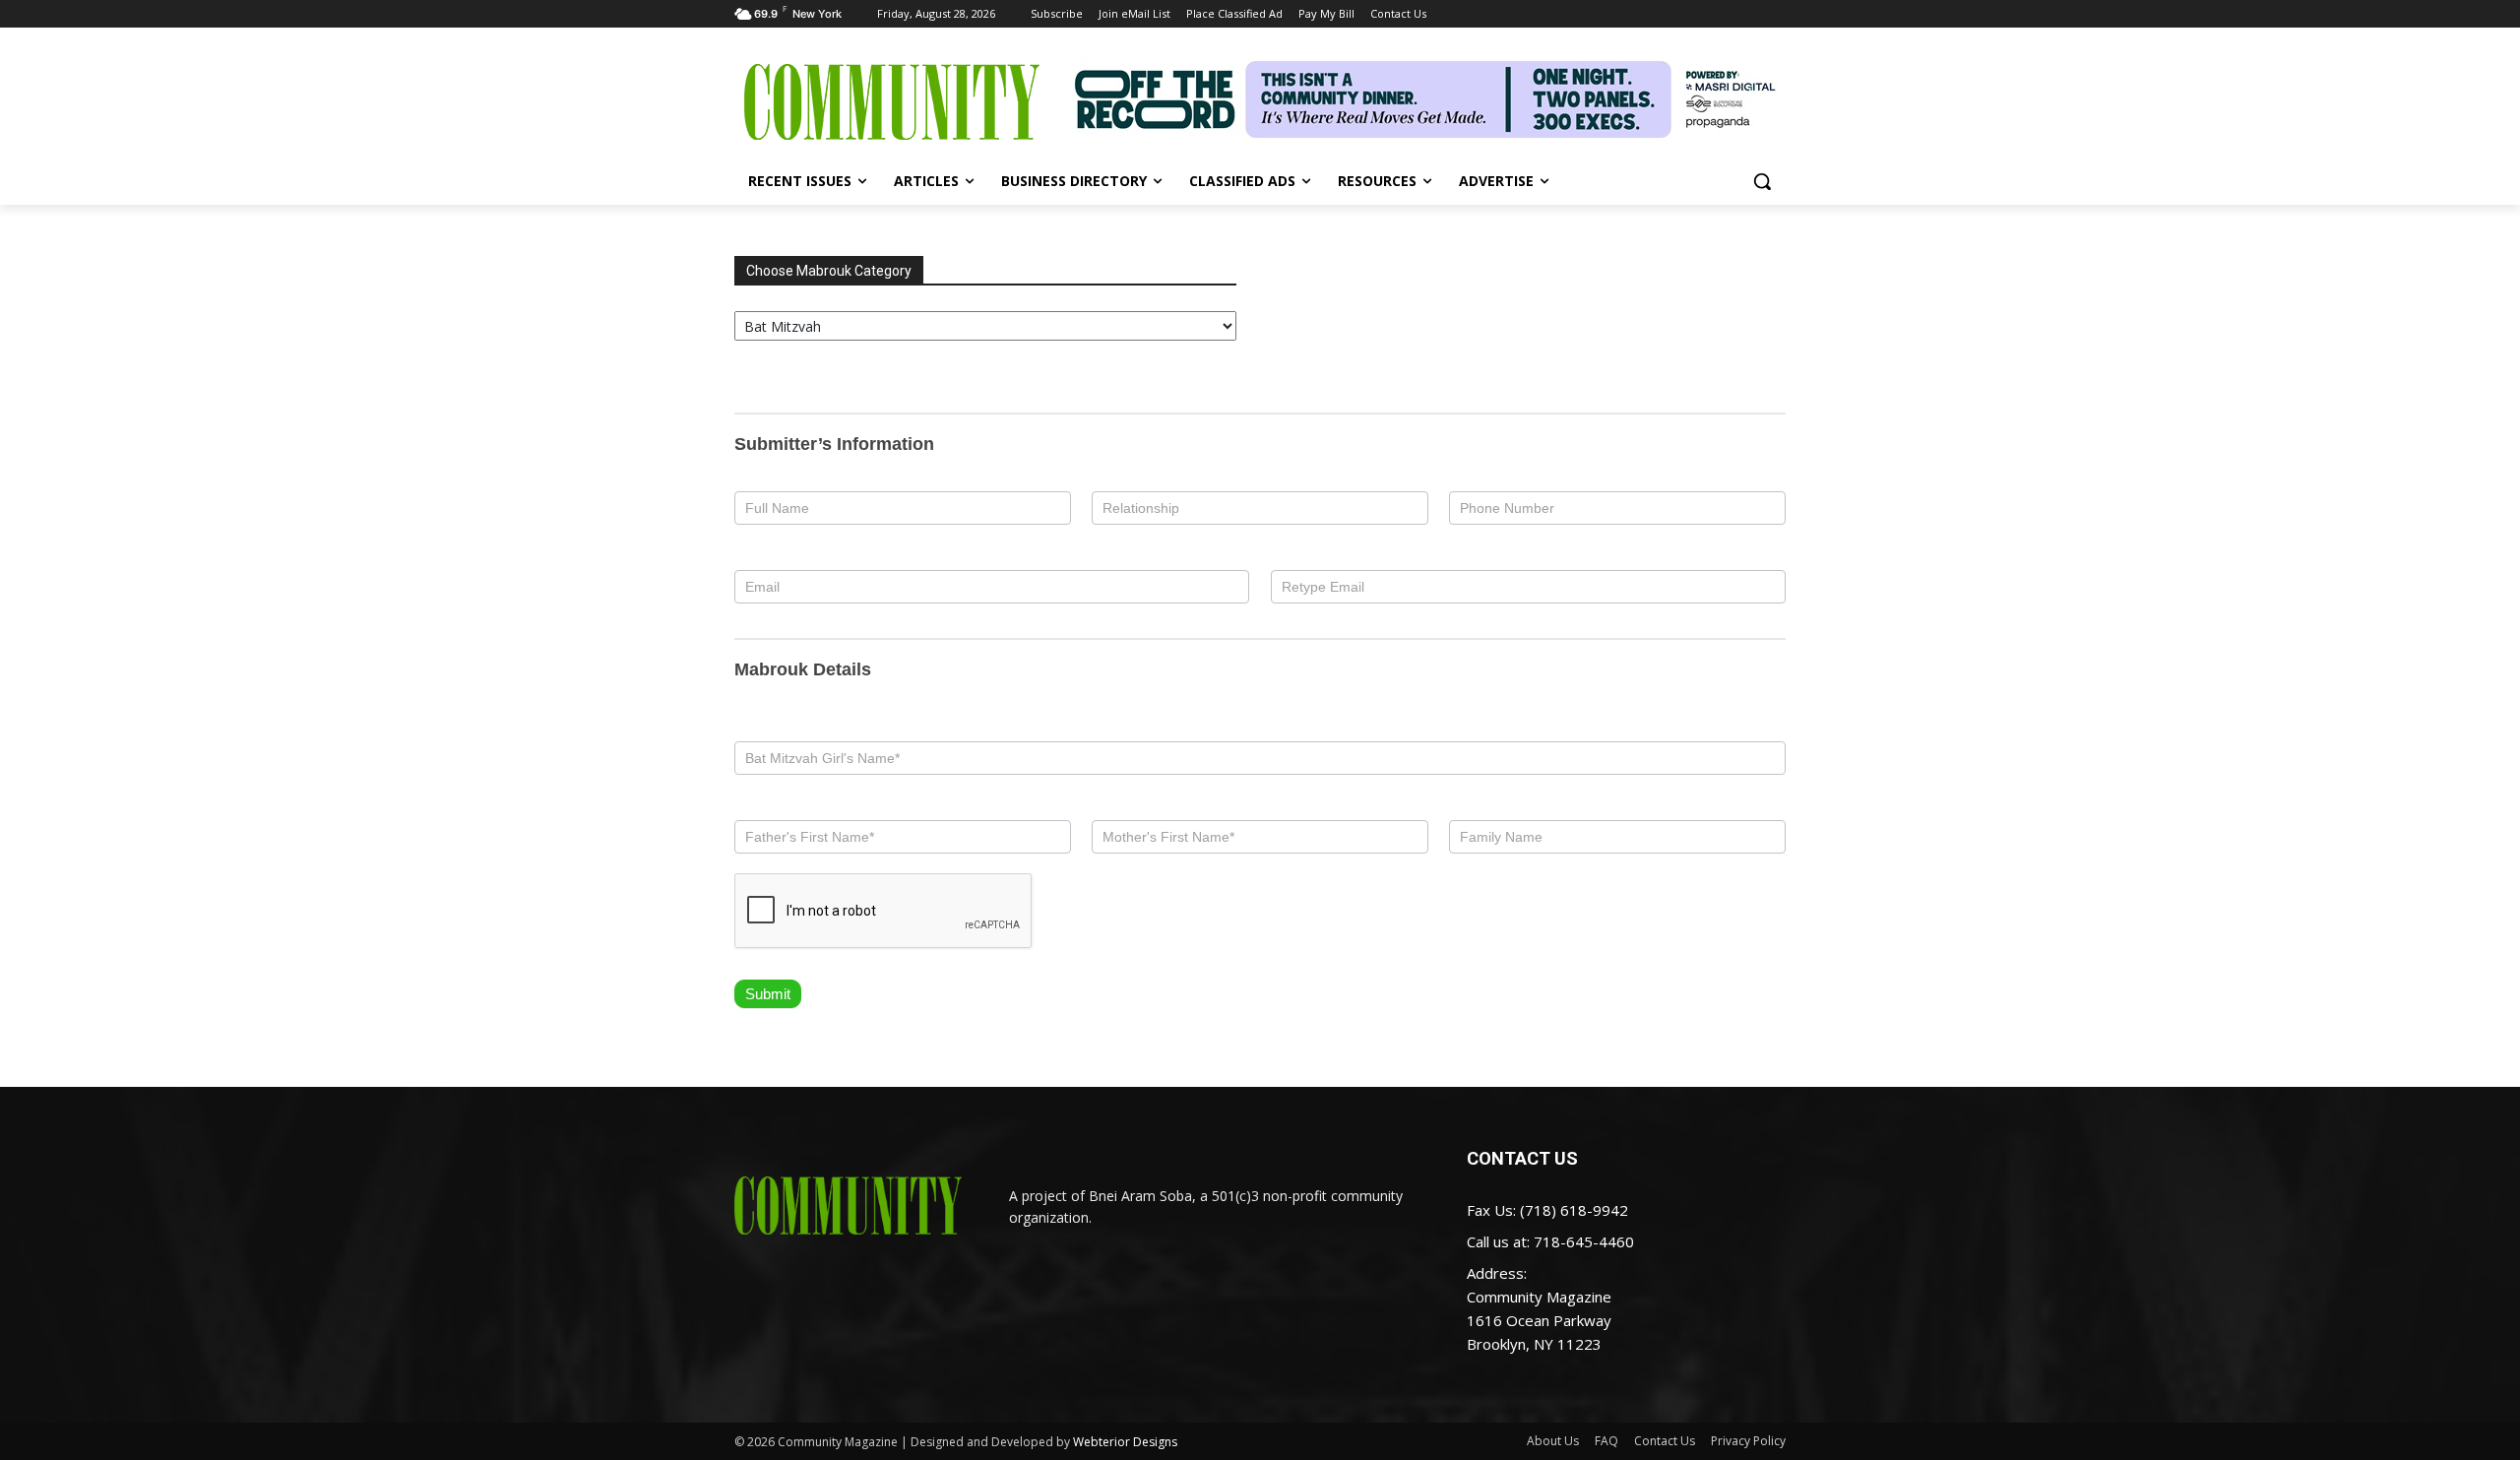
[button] (1762, 181)
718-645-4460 (1584, 1241)
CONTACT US (1522, 1158)
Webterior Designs (1125, 1442)
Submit (768, 994)
